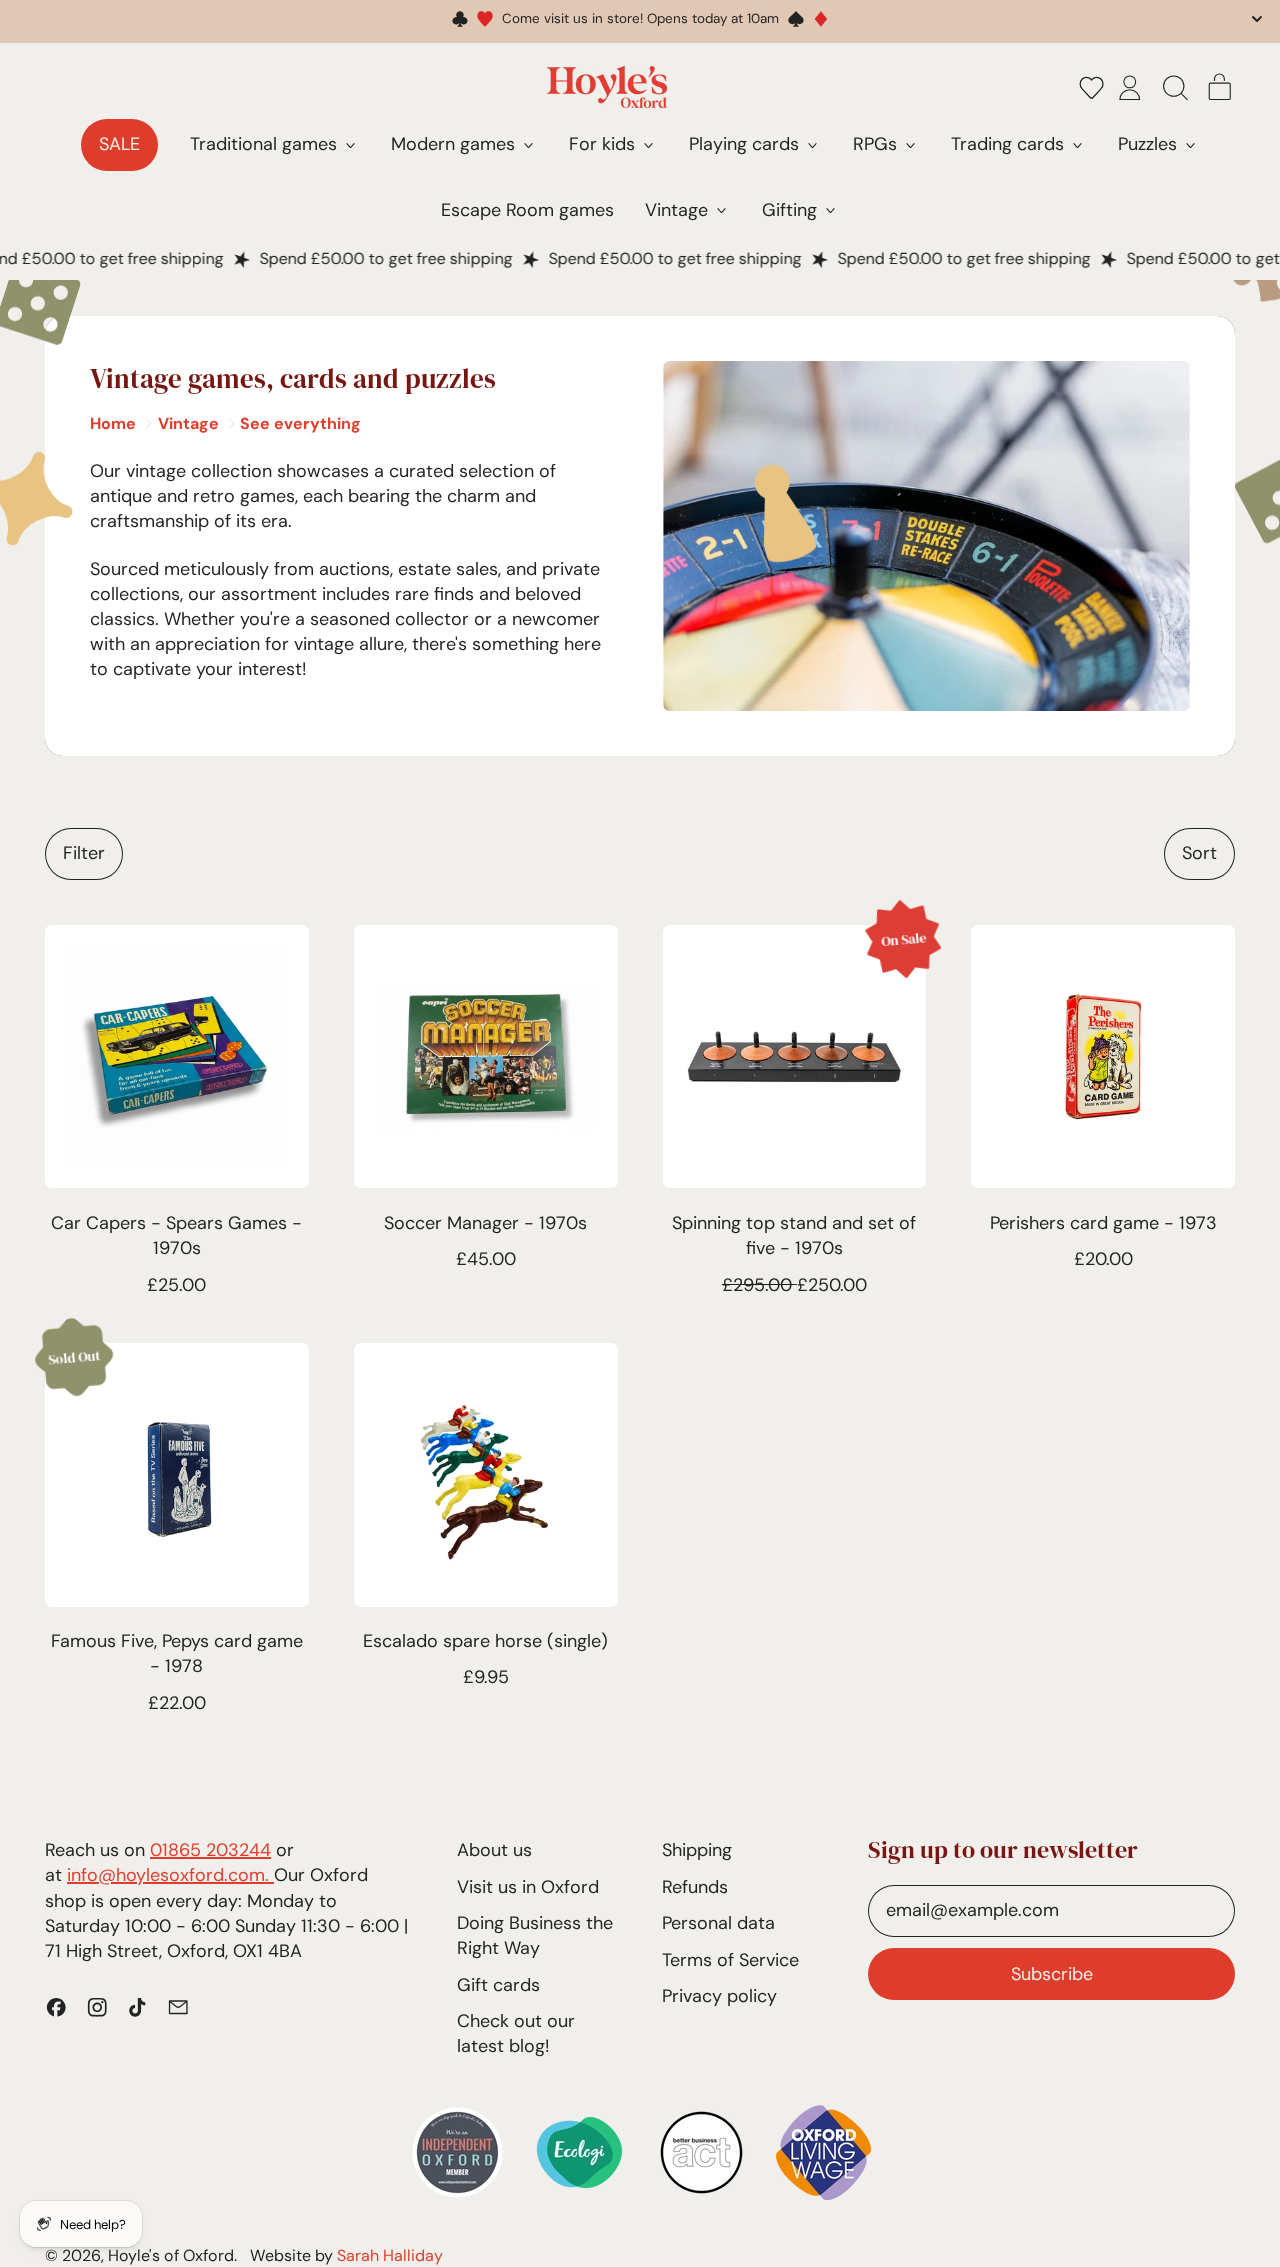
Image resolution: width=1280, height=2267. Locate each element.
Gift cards (498, 1985)
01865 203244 (210, 1850)
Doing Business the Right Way (535, 1935)
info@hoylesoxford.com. (170, 1875)
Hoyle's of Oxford (171, 2255)
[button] (1092, 87)
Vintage (188, 423)
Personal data (718, 1923)
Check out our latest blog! (516, 2033)
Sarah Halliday (390, 2255)
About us (494, 1850)
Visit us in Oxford (528, 1887)
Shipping (697, 1850)
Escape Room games (527, 210)
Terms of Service (730, 1960)
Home (113, 423)
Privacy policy (719, 1996)
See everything (300, 423)
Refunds (695, 1887)
